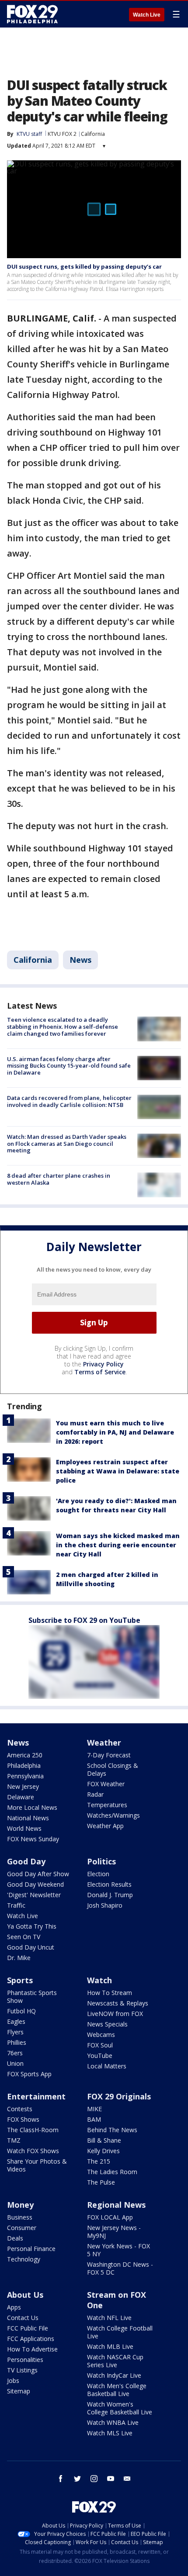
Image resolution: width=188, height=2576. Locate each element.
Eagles (16, 2021)
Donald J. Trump (110, 1895)
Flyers (15, 2032)
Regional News (116, 2205)
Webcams (101, 2035)
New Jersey (23, 1786)
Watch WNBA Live (113, 2422)
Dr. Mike (19, 1958)
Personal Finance (31, 2249)
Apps (14, 2307)
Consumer (22, 2228)
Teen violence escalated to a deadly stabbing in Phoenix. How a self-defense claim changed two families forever (63, 1026)
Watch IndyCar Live (114, 2375)
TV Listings (22, 2370)
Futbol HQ (21, 2011)
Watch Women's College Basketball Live (120, 2408)
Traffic (16, 1905)
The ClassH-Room (33, 2130)
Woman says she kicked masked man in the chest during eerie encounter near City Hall (118, 1545)
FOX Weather (106, 1784)
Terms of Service (100, 1372)
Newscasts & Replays (118, 2003)
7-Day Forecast (109, 1755)
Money (20, 2205)
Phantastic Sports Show (32, 1997)
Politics (101, 1861)
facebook (61, 2479)
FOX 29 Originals (119, 2096)
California (93, 134)
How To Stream (110, 1993)
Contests (20, 2109)
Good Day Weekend (35, 1884)
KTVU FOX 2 (62, 134)
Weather (104, 1743)
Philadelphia (24, 1765)
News (80, 960)
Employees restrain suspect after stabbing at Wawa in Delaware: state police (118, 1471)
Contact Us (23, 2318)
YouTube (100, 2056)
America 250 (25, 1755)
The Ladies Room (112, 2172)
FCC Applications (31, 2339)
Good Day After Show (38, 1874)
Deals (15, 2238)
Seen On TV (24, 1937)
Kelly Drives (103, 2151)
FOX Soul (100, 2045)
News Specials (107, 2024)
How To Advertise (32, 2349)
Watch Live (147, 15)
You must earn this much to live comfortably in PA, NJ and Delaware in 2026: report (115, 1432)
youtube (111, 2479)
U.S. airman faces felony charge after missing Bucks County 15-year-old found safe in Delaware (69, 1066)
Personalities (25, 2360)
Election (98, 1874)
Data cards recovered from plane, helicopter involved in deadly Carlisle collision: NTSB (69, 1101)
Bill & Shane (104, 2140)
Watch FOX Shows (33, 2151)
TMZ (14, 2140)
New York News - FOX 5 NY (118, 2250)
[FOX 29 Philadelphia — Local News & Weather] (32, 14)
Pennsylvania (25, 1776)
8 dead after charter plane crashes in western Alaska (59, 1179)
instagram (94, 2479)
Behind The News (112, 2130)
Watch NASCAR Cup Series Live (115, 2361)
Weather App (105, 1826)
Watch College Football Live (120, 2332)
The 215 (99, 2161)
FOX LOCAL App (110, 2217)
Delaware (21, 1797)
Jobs (13, 2381)
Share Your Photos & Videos (37, 2165)
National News (28, 1818)
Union (15, 2063)
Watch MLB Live (110, 2346)
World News (24, 1828)
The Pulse (101, 2182)
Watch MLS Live (110, 2433)
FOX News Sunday (33, 1839)
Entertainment (36, 2096)
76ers (15, 2053)
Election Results (109, 1884)
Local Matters (107, 2066)
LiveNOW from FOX (115, 2014)
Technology (24, 2259)
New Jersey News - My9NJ (114, 2232)
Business (20, 2217)
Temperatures (107, 1805)
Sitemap (19, 2391)
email (127, 2479)
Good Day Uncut (31, 1947)
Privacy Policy (103, 1364)
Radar (95, 1794)
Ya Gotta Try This (32, 1926)
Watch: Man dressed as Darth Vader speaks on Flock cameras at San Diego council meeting (67, 1143)
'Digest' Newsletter (34, 1895)
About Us (25, 2295)
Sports (20, 1980)
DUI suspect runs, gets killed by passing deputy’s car (84, 266)
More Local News (32, 1807)
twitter (77, 2479)
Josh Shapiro (105, 1905)
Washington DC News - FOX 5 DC (120, 2268)
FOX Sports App (29, 2074)
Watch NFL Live (109, 2318)
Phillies (17, 2042)
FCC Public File (28, 2328)
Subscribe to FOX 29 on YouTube (84, 1620)
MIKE (94, 2109)
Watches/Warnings (113, 1815)
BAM (94, 2119)
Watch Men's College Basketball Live (117, 2390)
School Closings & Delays (113, 1769)
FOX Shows (23, 2119)
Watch (99, 1980)
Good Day (26, 1861)
